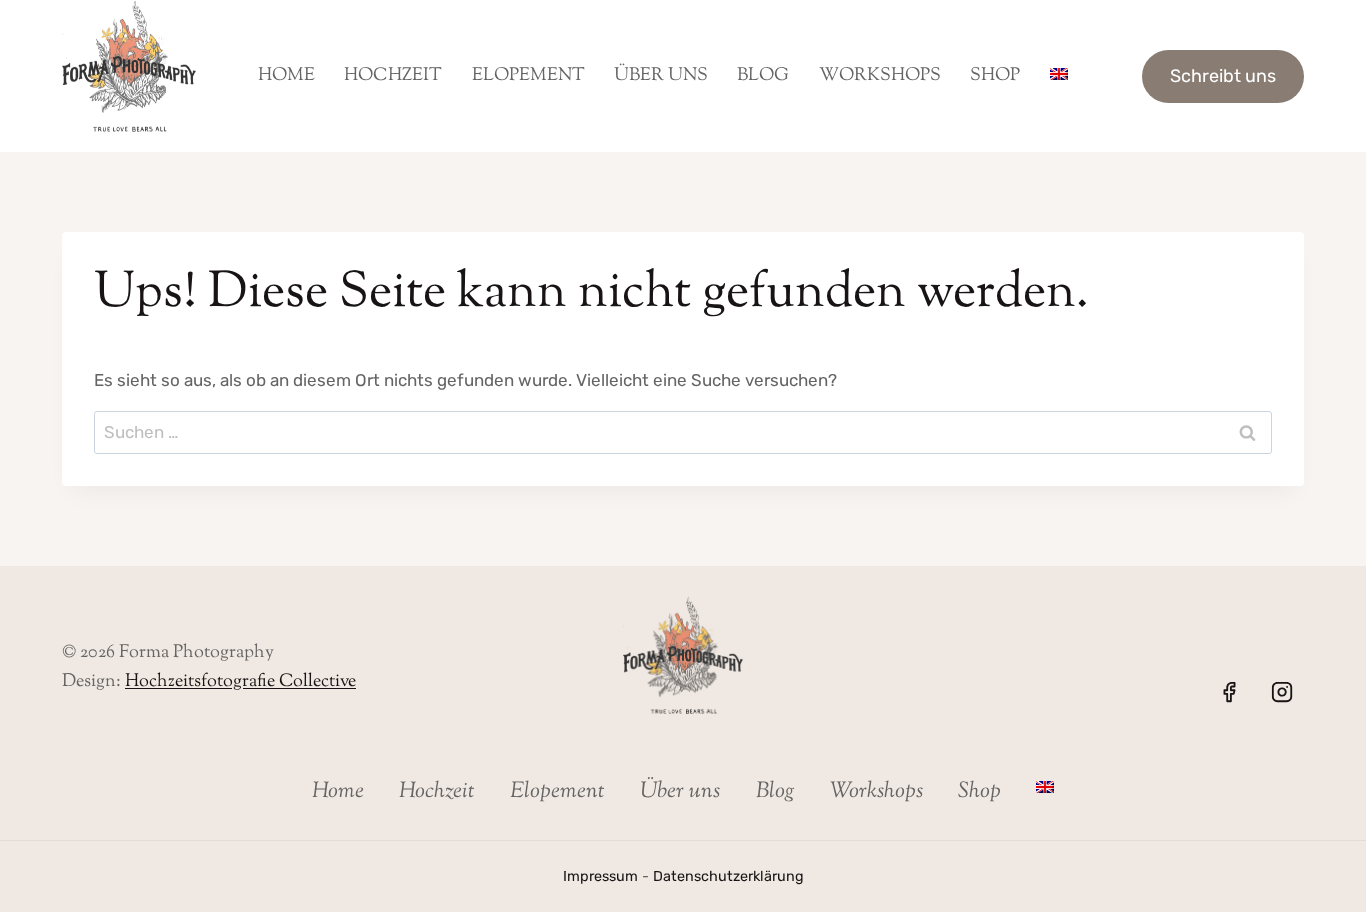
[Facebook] (1229, 692)
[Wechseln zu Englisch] (1058, 76)
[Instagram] (1282, 692)
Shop (995, 76)
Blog (763, 76)
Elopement (528, 76)
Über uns (661, 76)
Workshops (880, 76)
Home (286, 76)
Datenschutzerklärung (728, 876)
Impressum (600, 876)
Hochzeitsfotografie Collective (240, 682)
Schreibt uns (1223, 76)
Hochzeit (393, 76)
